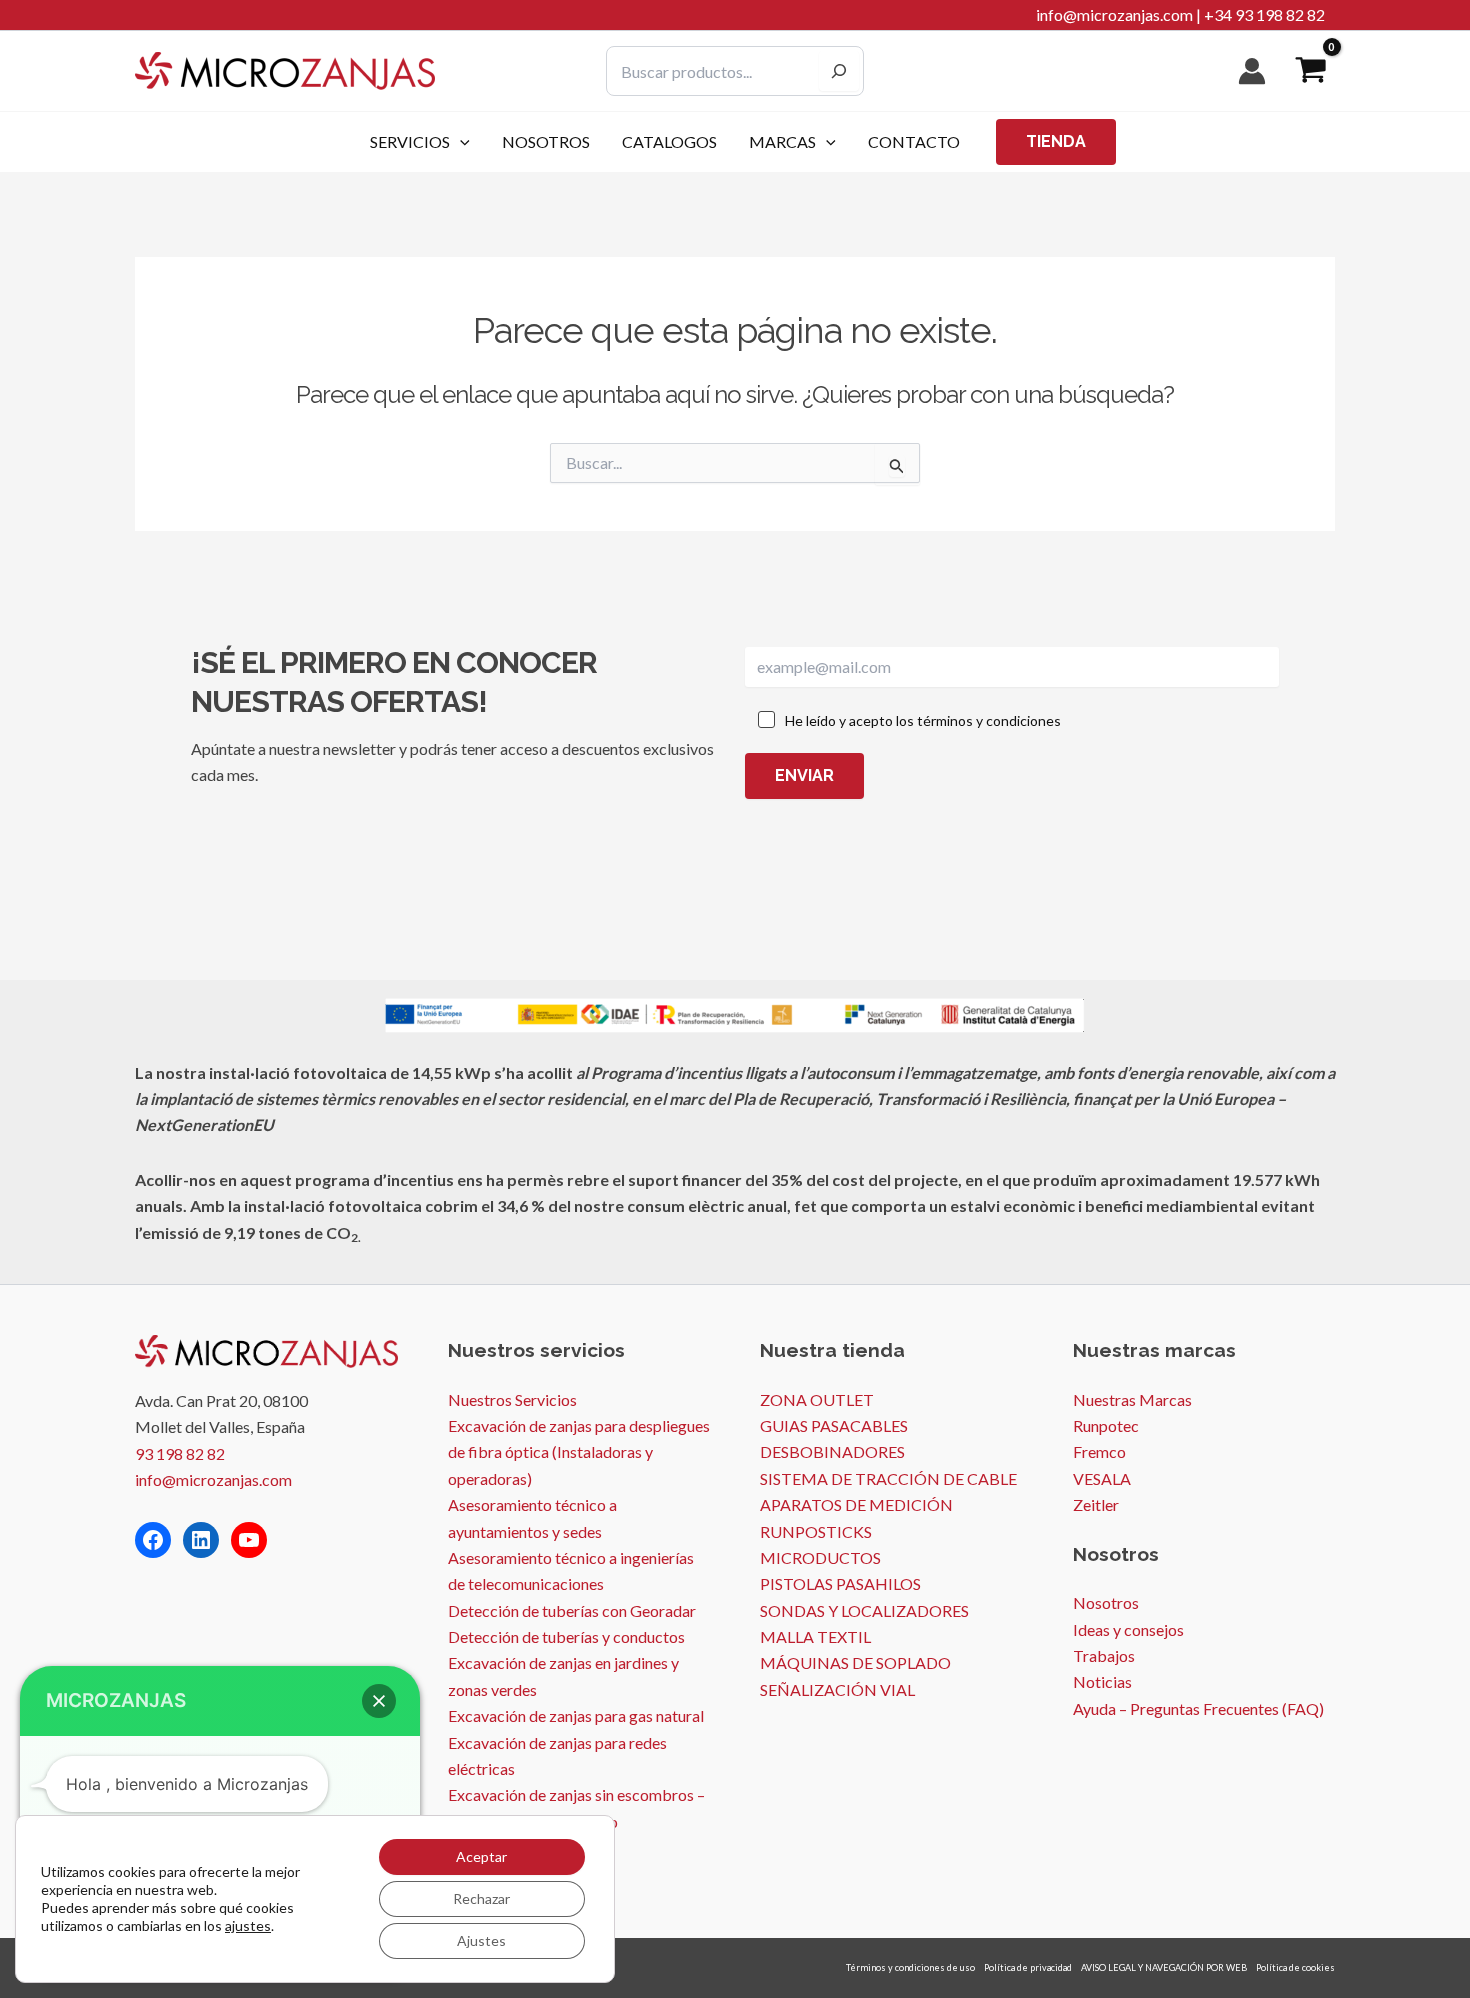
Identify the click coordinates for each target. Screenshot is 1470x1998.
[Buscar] (839, 71)
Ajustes (481, 1940)
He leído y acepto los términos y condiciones (923, 720)
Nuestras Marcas (1132, 1399)
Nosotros (1106, 1602)
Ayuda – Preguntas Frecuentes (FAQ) (1198, 1708)
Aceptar (481, 1856)
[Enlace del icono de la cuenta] (1252, 71)
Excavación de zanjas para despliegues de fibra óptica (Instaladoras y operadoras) (579, 1452)
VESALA (1102, 1478)
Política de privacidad (1028, 1967)
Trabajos (1104, 1655)
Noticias (1102, 1681)
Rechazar (481, 1898)
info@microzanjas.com (1114, 14)
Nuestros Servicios (512, 1399)
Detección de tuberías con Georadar (572, 1610)
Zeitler (1096, 1504)
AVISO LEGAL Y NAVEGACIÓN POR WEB (1164, 1967)
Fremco (1099, 1451)
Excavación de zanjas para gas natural (576, 1715)
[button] (460, 142)
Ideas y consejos (1128, 1629)
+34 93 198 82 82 (1264, 14)
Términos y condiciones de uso (910, 1967)
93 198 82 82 (180, 1453)
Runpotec (1106, 1425)
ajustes (248, 1925)
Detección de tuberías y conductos (566, 1636)
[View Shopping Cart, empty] (1310, 71)
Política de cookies (1295, 1967)
